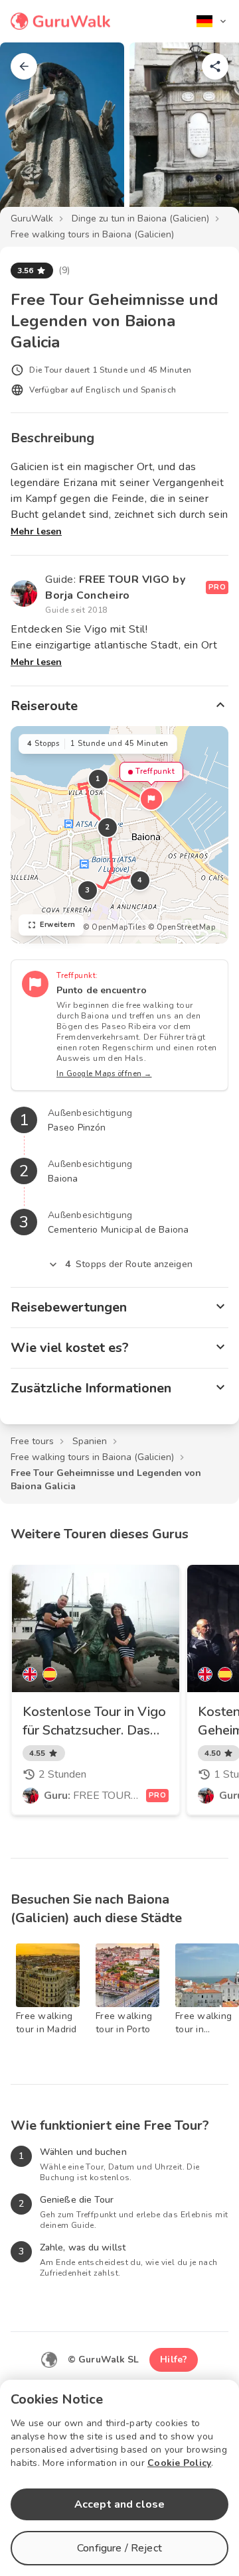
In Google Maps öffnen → (104, 1074)
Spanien (90, 1441)
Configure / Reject (119, 2548)
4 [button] (140, 880)
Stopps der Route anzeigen (129, 1264)
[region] (119, 835)
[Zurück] (24, 66)
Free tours (32, 1441)
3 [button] (88, 890)
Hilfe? (174, 2360)
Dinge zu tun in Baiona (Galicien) (140, 218)
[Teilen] (215, 66)
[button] (151, 799)
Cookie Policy (179, 2463)
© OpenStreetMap (182, 927)
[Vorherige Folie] (32, 135)
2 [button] (108, 827)
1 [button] (98, 779)
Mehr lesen (36, 531)
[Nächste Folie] (207, 135)
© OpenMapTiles (114, 927)
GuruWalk (32, 218)
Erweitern (58, 925)
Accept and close (119, 2504)
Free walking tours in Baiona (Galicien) (92, 234)
